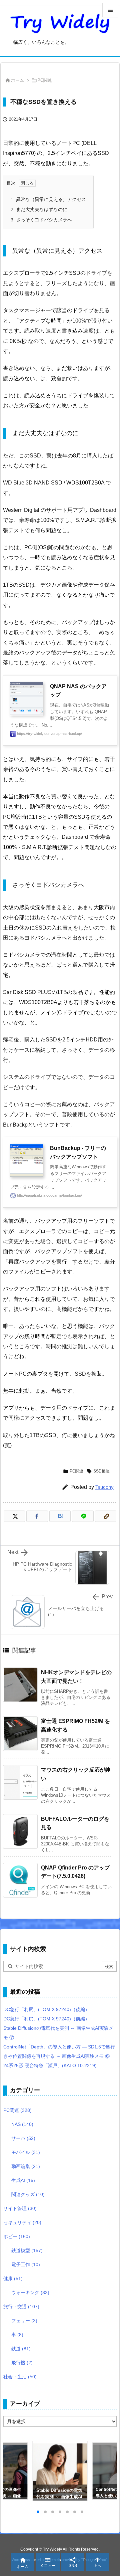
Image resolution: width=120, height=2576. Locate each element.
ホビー (17, 2236)
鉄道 (21, 2349)
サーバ (23, 2138)
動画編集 (26, 2166)
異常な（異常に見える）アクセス (48, 199)
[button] (15, 2471)
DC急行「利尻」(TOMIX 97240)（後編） (46, 2009)
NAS (22, 2124)
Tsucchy (104, 1487)
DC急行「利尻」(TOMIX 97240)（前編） (46, 2019)
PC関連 (45, 80)
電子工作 (26, 2264)
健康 (13, 2278)
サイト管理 (20, 2208)
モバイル (26, 2152)
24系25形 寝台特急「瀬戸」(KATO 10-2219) (50, 2065)
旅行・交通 (21, 2307)
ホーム (17, 80)
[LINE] (83, 1516)
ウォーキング (30, 2293)
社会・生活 (20, 2377)
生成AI (23, 2180)
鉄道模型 (27, 2250)
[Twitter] (14, 1516)
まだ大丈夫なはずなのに (39, 209)
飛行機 (22, 2363)
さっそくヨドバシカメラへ (41, 220)
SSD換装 (101, 1471)
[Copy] (106, 1516)
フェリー (24, 2321)
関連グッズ (28, 2194)
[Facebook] (37, 1516)
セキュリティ (22, 2222)
